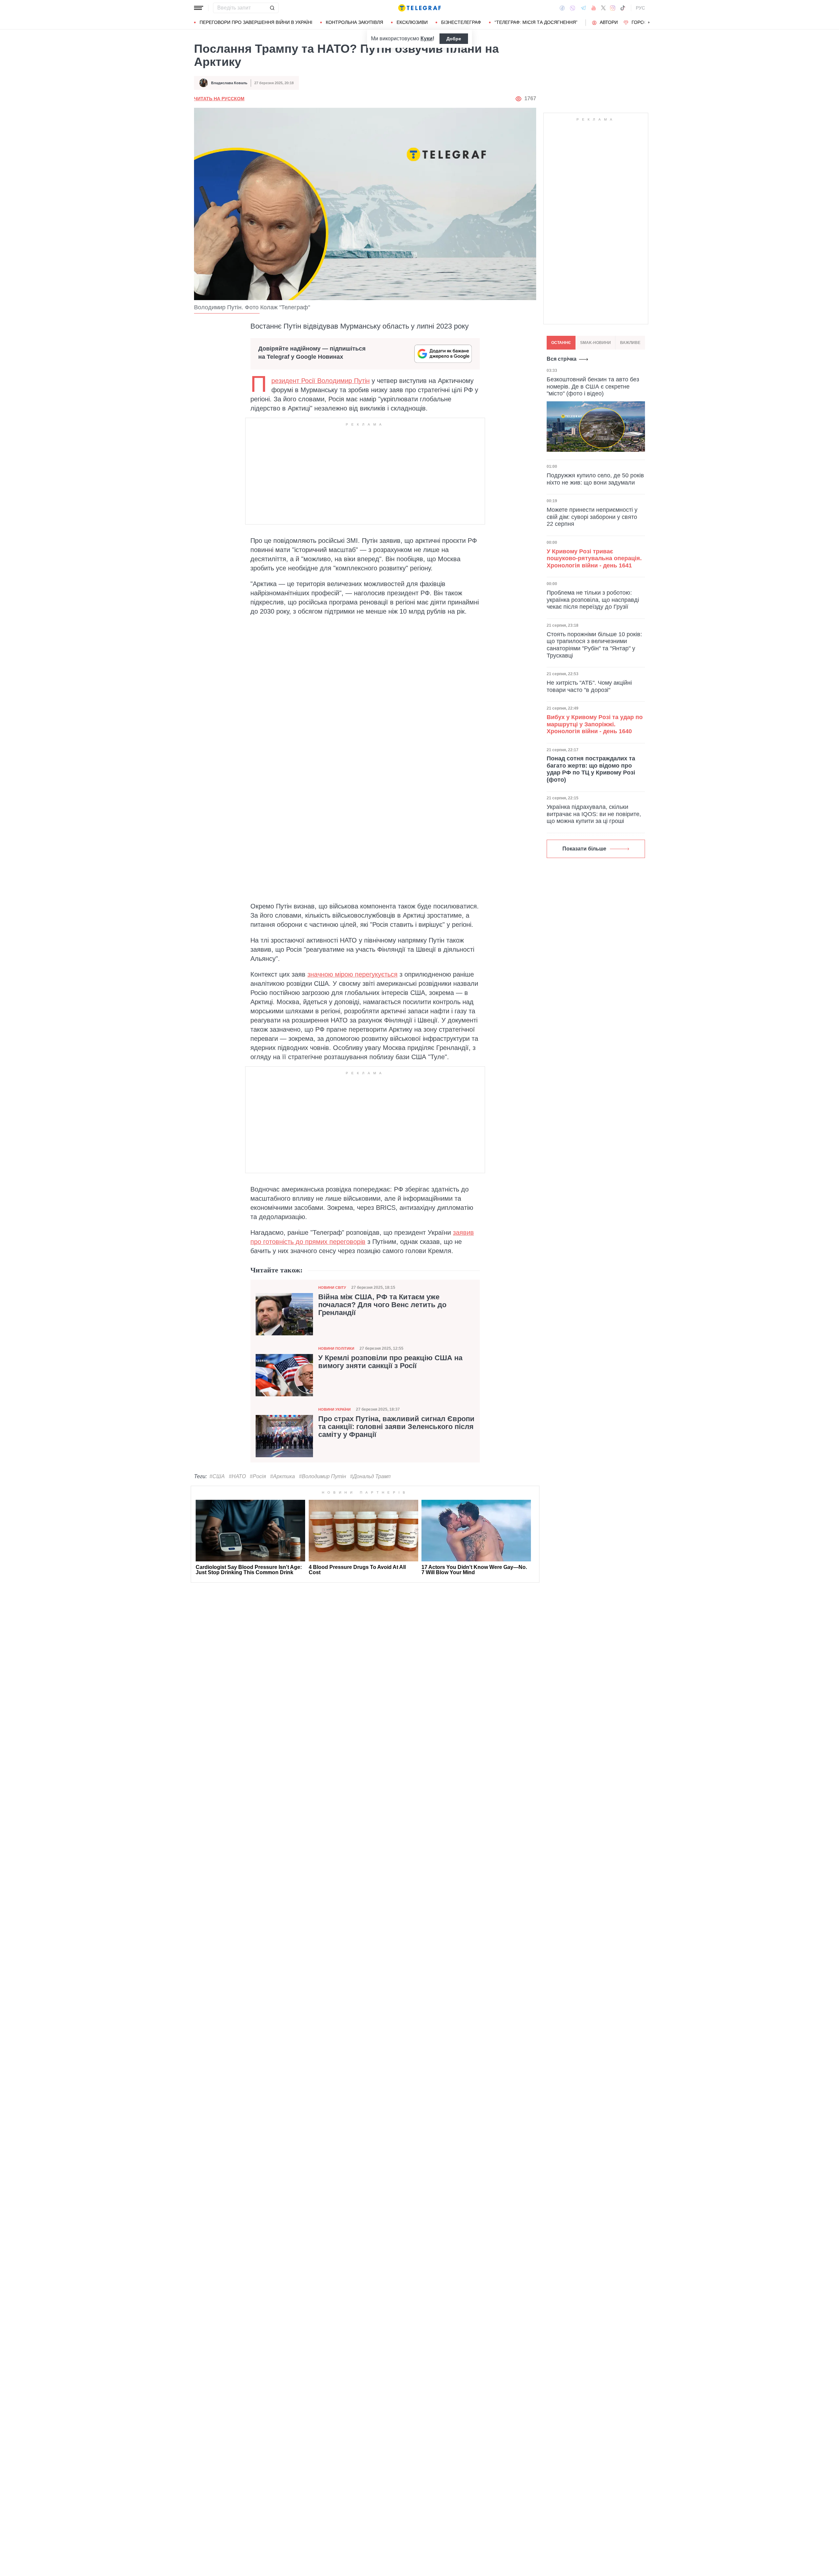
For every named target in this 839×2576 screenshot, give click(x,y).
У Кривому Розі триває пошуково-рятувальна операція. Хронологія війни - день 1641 (594, 558)
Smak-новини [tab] (595, 343)
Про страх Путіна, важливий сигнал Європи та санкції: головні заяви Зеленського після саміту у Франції (396, 1427)
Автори (609, 22)
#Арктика (283, 1476)
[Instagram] (613, 8)
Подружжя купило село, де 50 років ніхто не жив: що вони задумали (595, 479)
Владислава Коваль (229, 83)
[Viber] (573, 8)
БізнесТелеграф (461, 22)
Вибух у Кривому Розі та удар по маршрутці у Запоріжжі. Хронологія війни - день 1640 (595, 724)
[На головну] (419, 8)
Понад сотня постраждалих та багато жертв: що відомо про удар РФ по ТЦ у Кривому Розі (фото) (591, 769)
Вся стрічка (562, 359)
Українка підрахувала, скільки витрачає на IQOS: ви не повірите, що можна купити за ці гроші (594, 814)
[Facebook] (562, 8)
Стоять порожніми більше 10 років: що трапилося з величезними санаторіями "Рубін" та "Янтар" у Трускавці (594, 645)
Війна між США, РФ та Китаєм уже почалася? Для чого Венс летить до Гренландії (382, 1305)
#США (217, 1476)
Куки (427, 38)
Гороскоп (644, 22)
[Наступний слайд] (649, 23)
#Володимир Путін (322, 1476)
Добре (454, 39)
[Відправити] (272, 8)
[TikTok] (623, 8)
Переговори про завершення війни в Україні (256, 22)
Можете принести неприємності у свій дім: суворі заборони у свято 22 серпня (592, 517)
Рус (640, 8)
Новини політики (336, 1348)
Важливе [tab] (630, 343)
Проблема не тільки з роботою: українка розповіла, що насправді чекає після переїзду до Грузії (593, 600)
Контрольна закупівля (354, 22)
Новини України (334, 1409)
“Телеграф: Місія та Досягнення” (536, 22)
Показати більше (584, 849)
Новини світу (332, 1288)
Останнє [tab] (561, 343)
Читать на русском (219, 99)
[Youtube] (594, 8)
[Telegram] (583, 8)
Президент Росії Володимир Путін (321, 381)
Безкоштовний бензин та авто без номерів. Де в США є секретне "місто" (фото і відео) (593, 386)
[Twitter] (603, 8)
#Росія (258, 1476)
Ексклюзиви (412, 22)
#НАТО (237, 1476)
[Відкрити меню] (199, 8)
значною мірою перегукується (352, 974)
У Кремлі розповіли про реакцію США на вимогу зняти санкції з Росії (390, 1362)
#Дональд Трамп (370, 1476)
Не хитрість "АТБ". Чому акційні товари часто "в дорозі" (589, 686)
